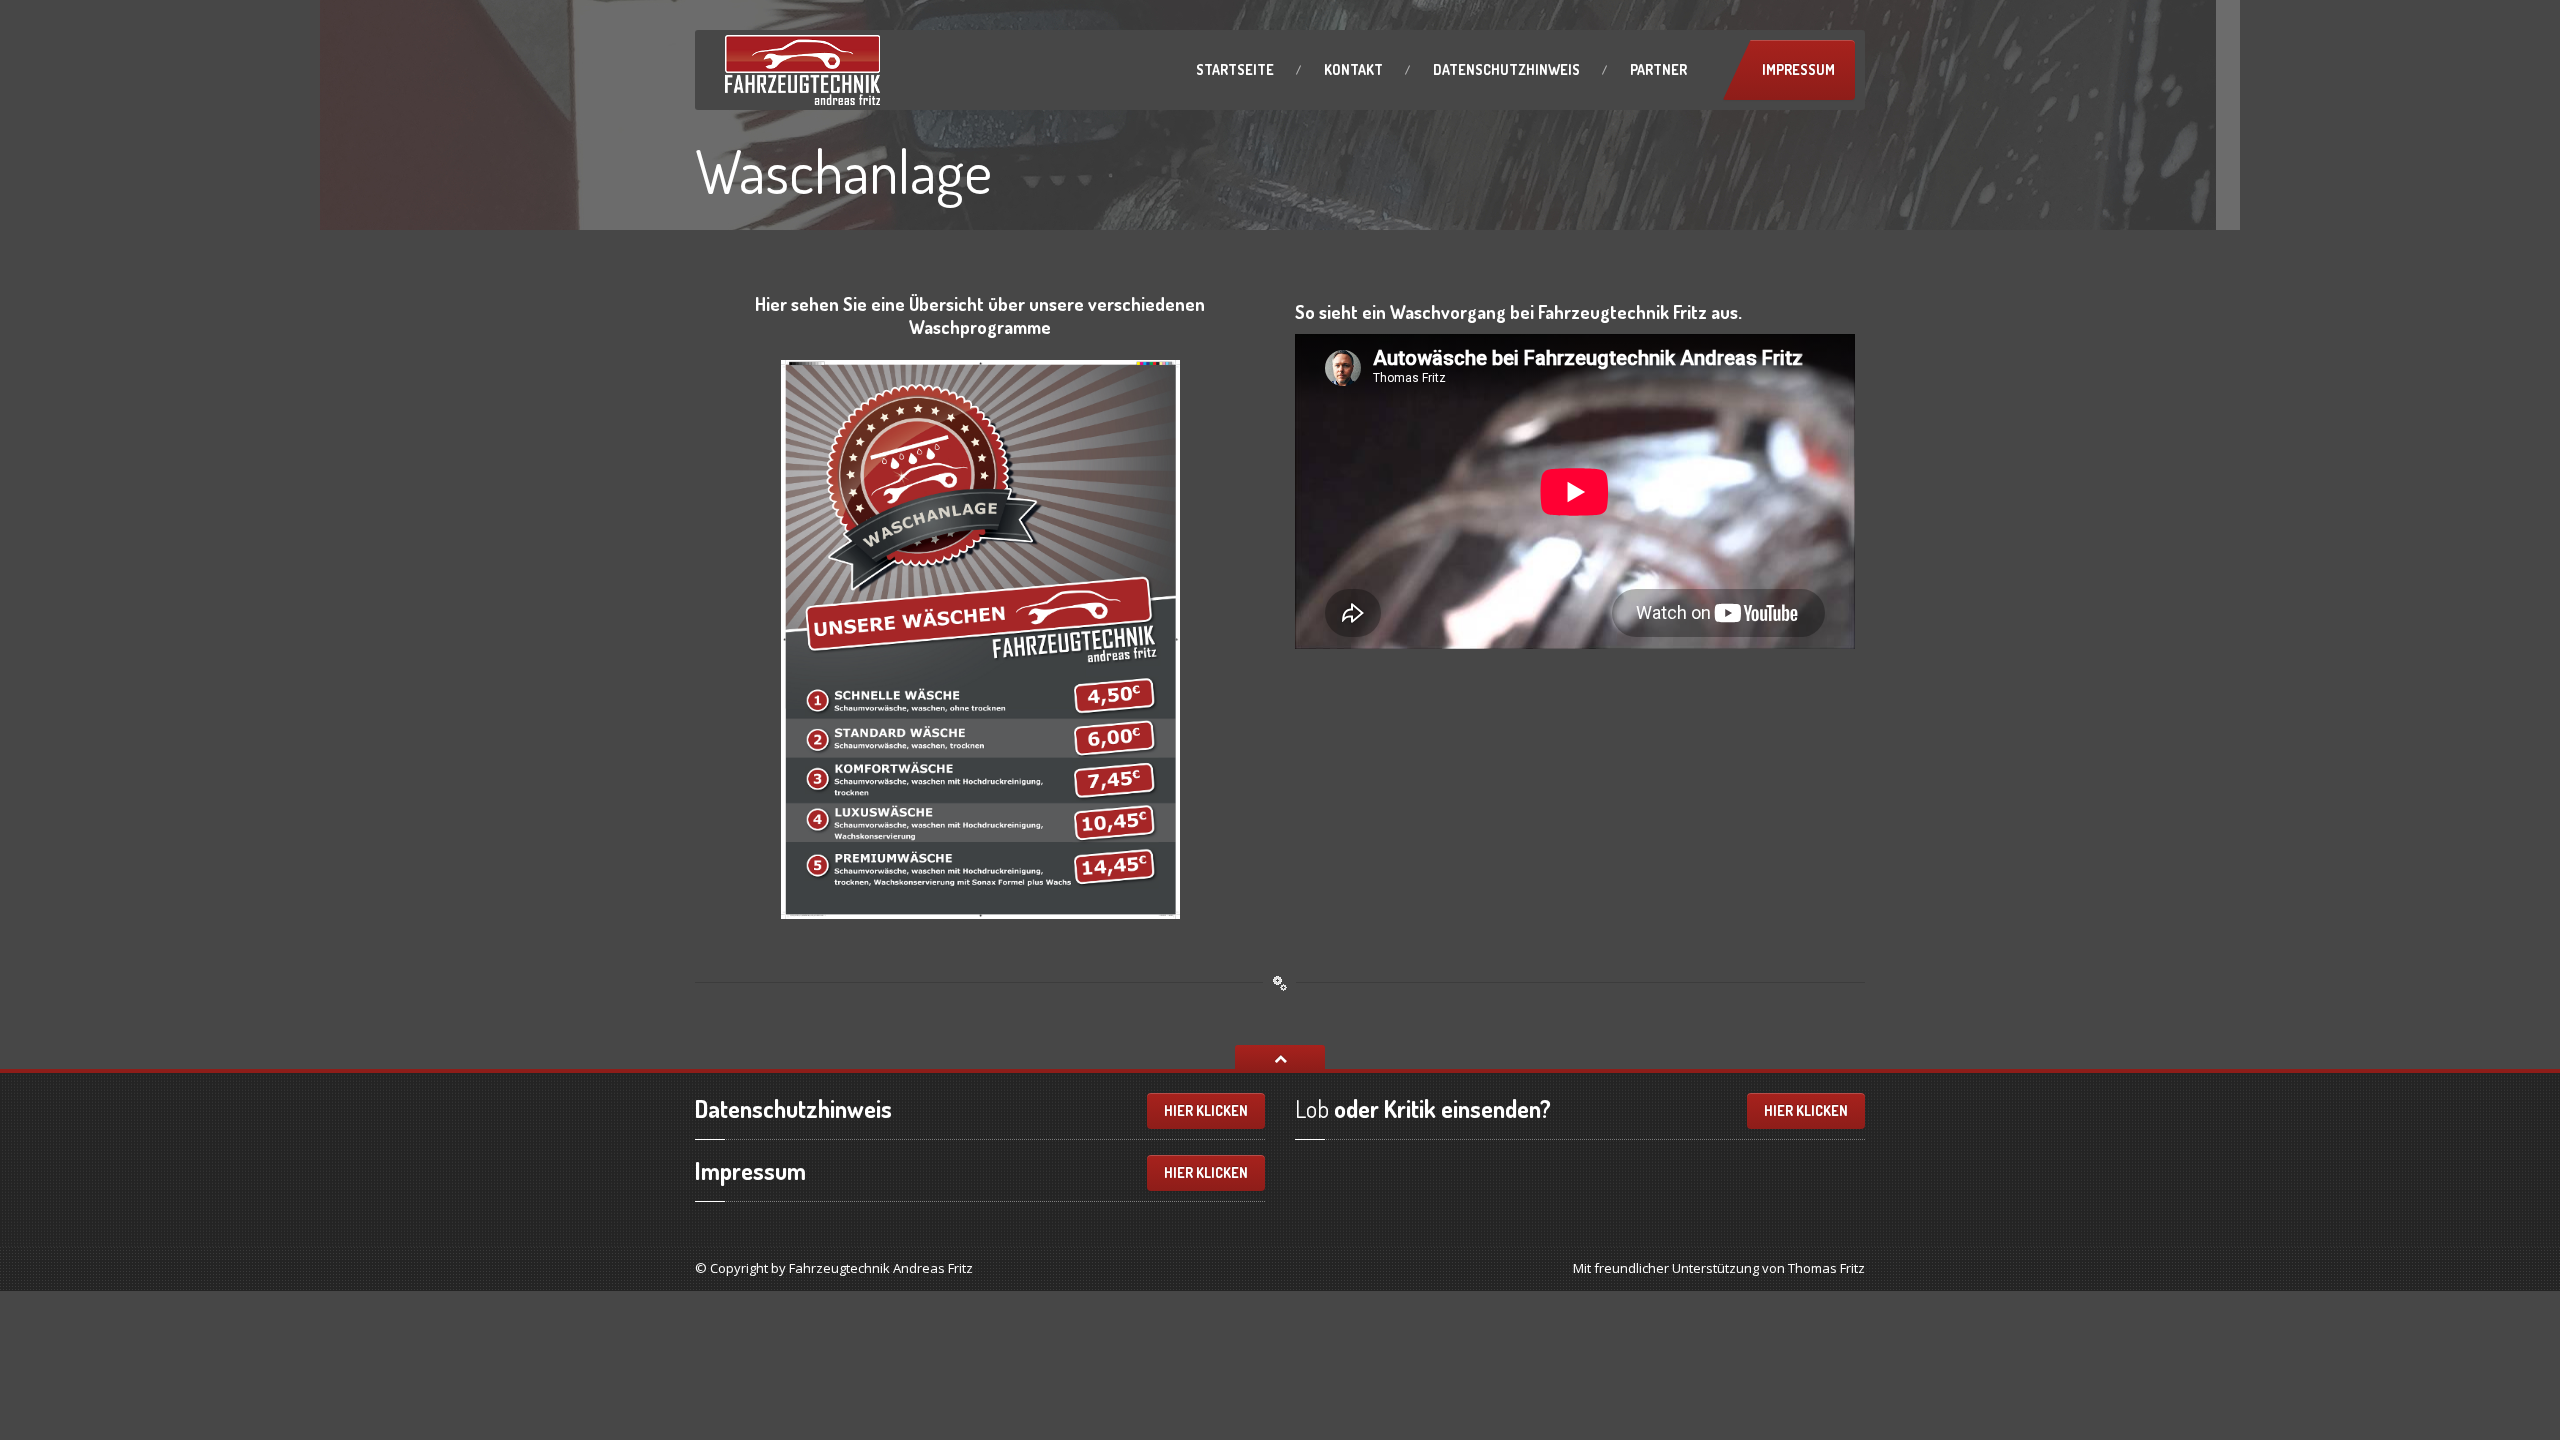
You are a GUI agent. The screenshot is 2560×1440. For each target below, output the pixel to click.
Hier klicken (1206, 1110)
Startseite (1235, 69)
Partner (1658, 69)
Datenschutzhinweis (1506, 69)
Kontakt (1353, 69)
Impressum (1798, 69)
